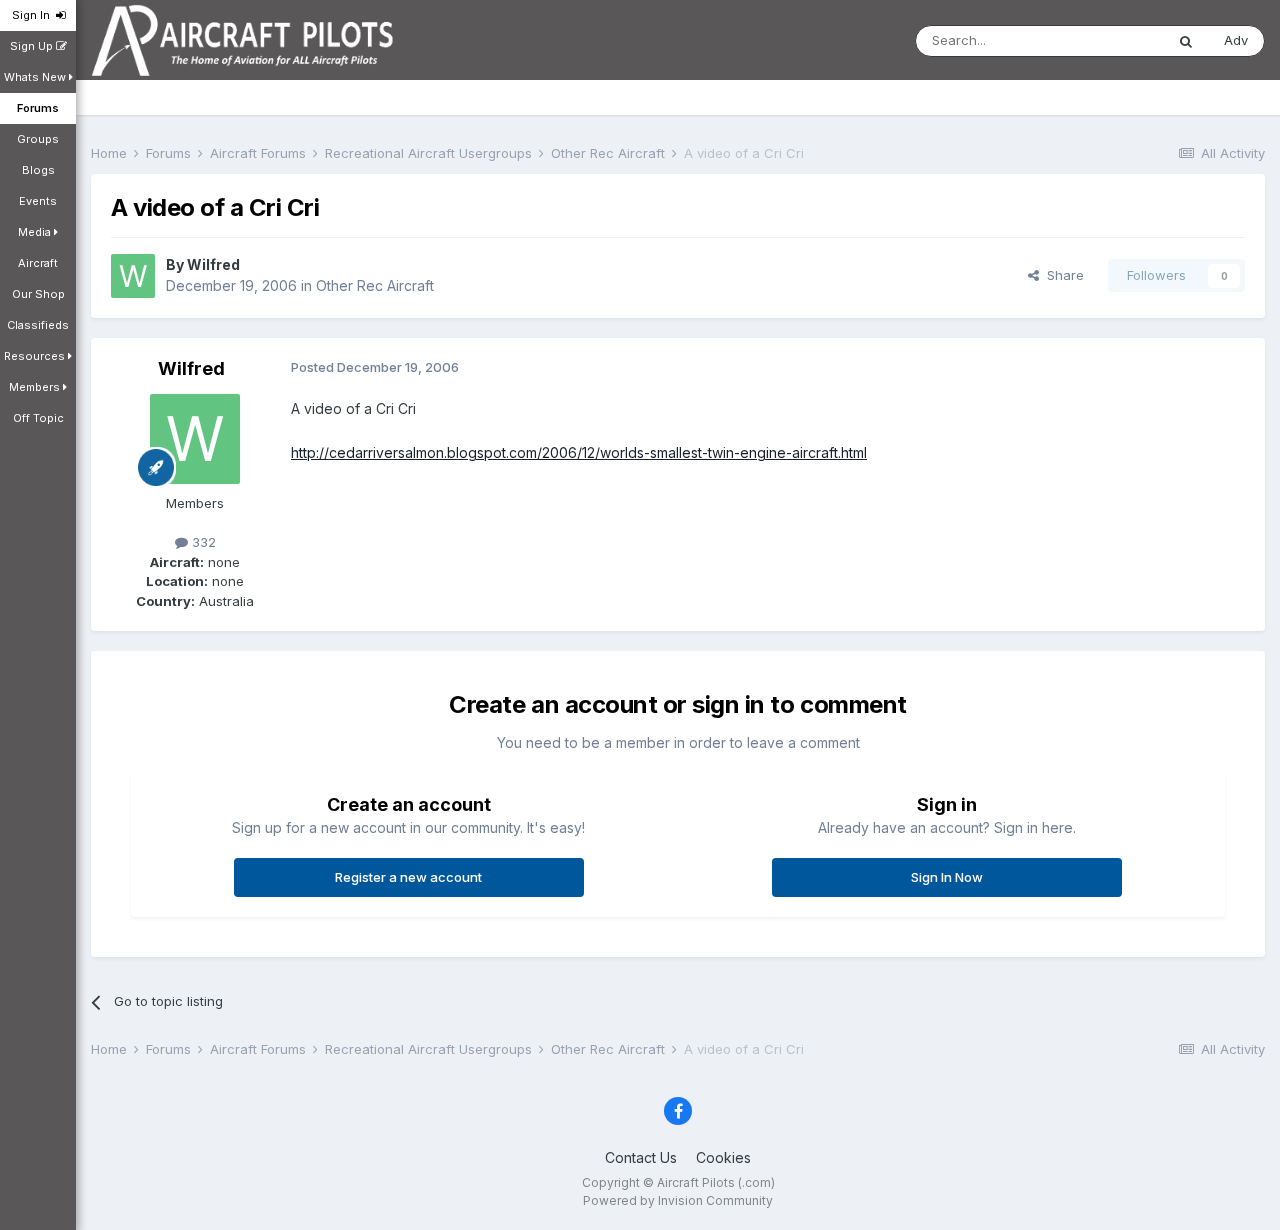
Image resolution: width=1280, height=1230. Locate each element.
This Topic (1105, 40)
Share (1061, 275)
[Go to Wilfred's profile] (133, 276)
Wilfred (213, 264)
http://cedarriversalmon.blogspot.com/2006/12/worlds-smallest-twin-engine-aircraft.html (579, 452)
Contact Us (641, 1157)
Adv (1236, 40)
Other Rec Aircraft (375, 285)
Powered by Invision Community (678, 1200)
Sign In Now (947, 877)
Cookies (723, 1157)
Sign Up (33, 46)
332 (202, 542)
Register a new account (408, 877)
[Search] (1186, 41)
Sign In (34, 15)
